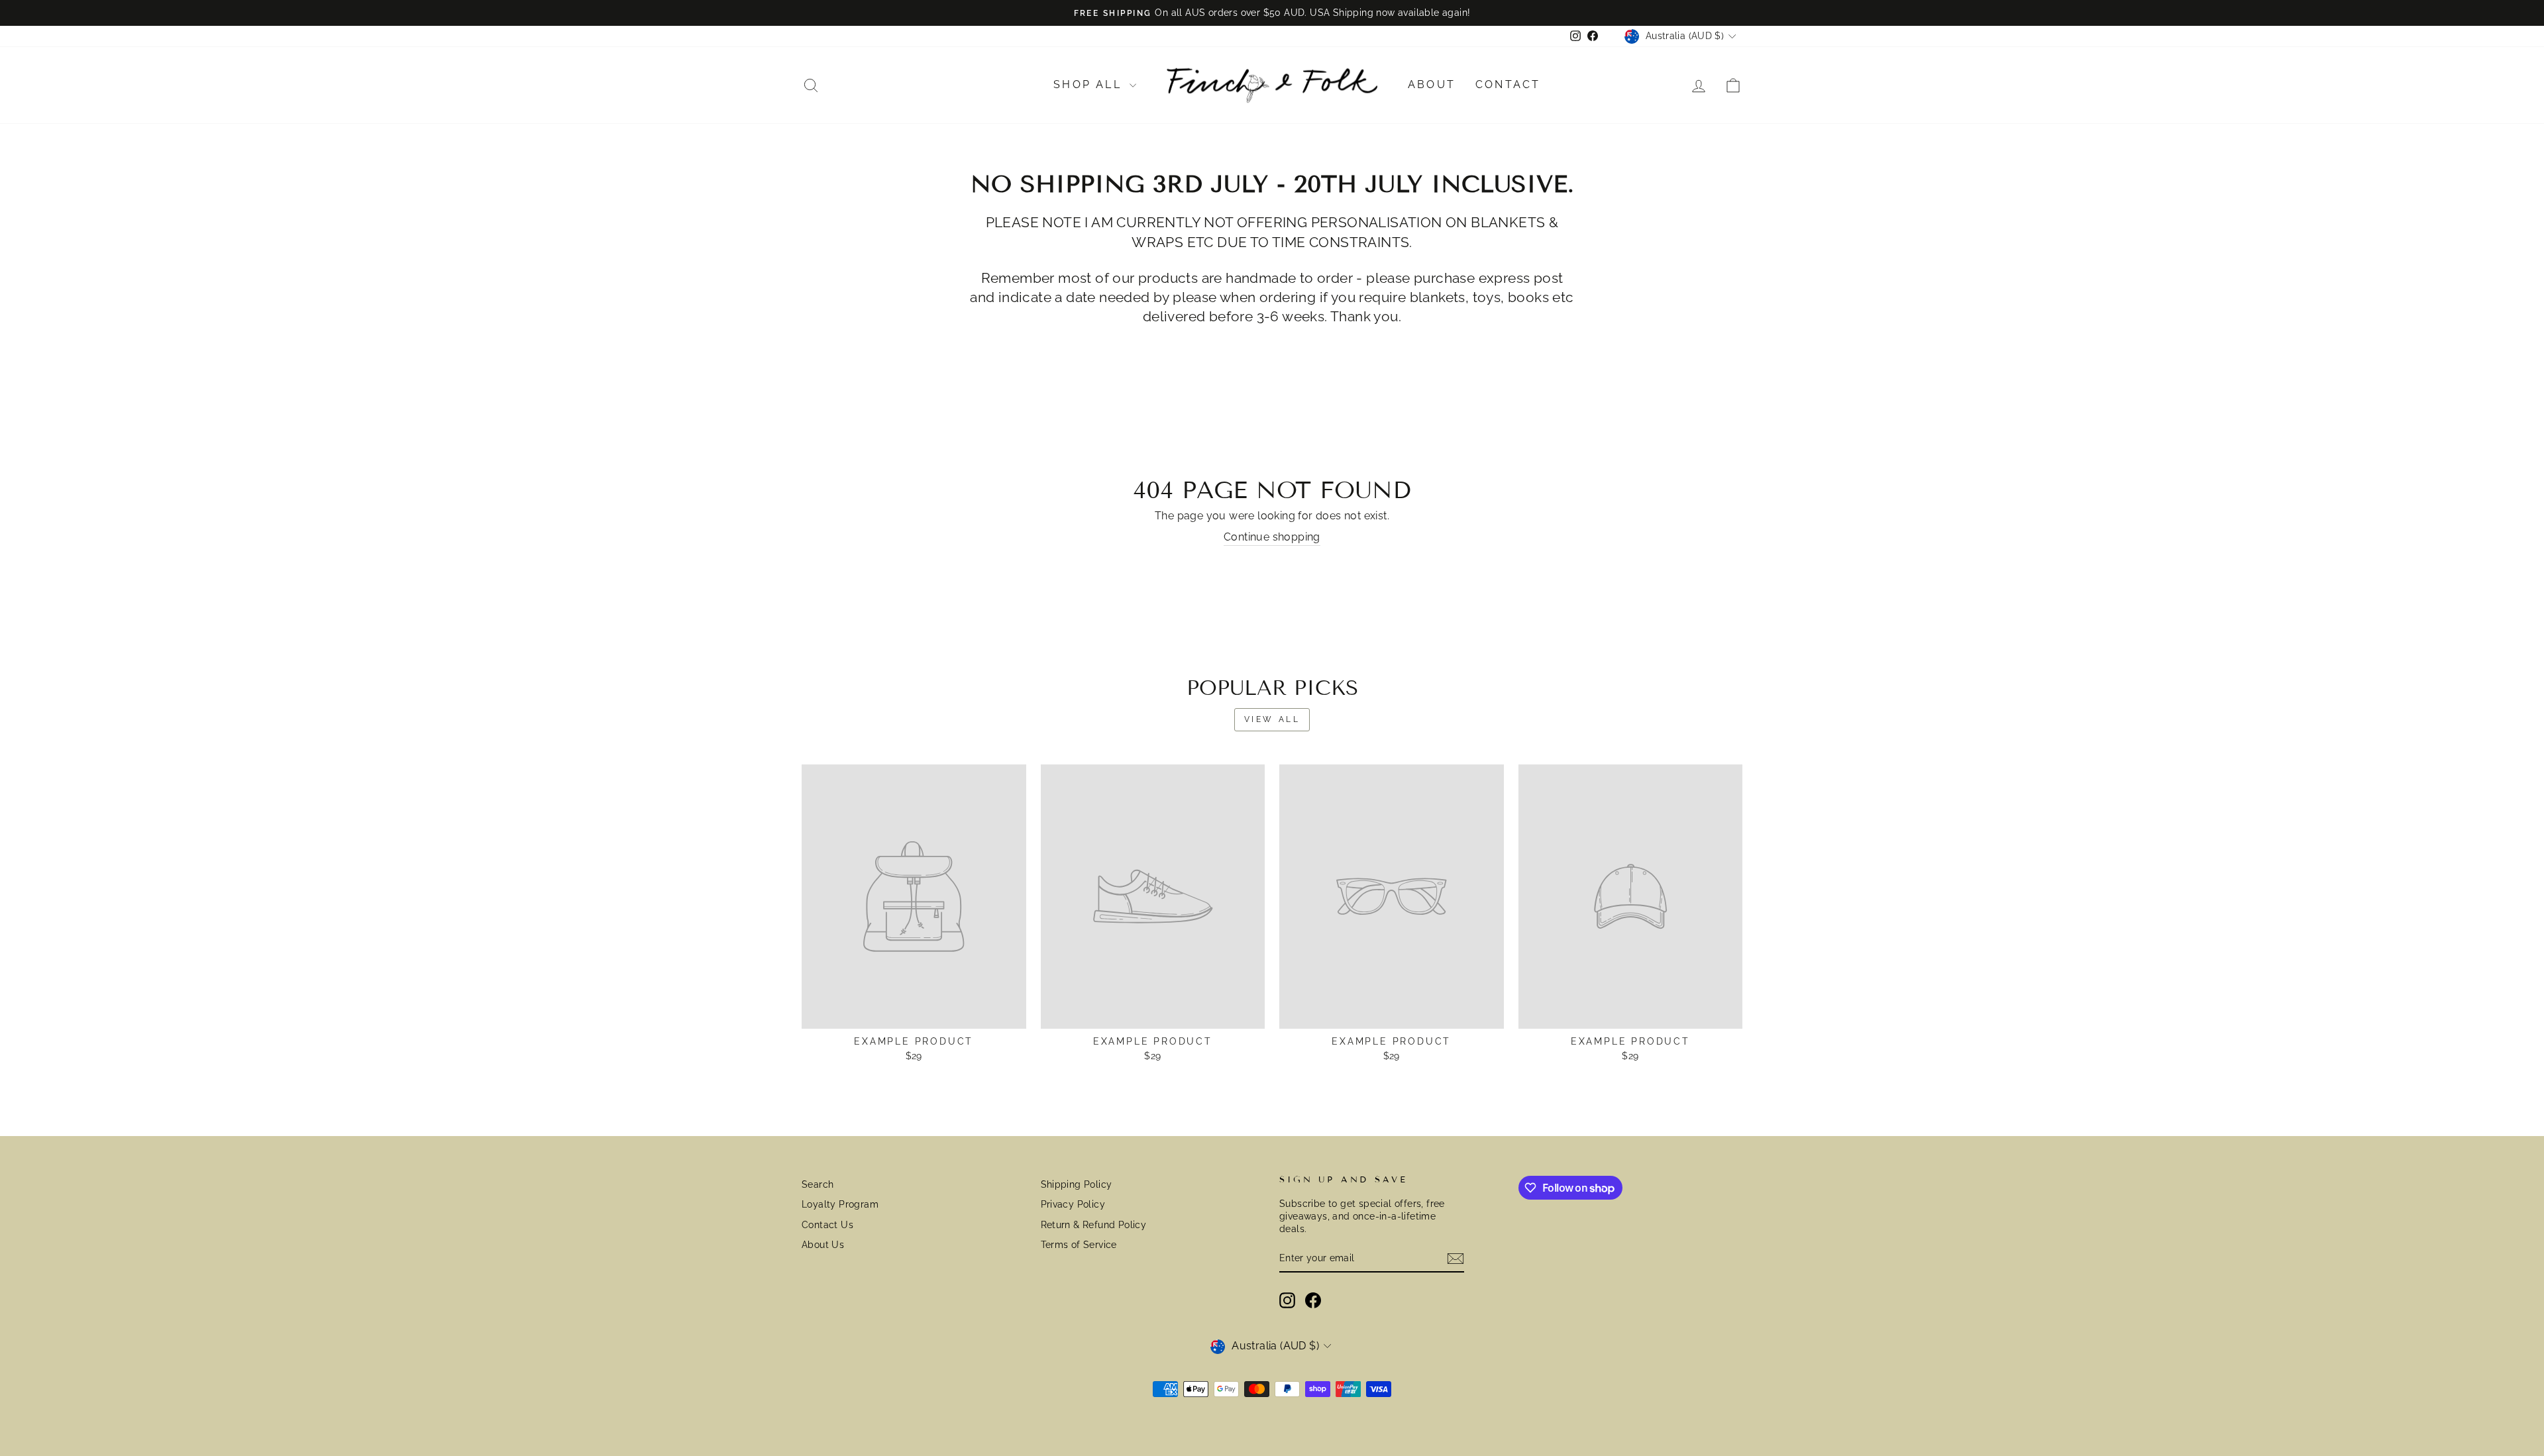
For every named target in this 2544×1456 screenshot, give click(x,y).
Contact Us (827, 1225)
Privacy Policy (1073, 1204)
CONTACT (1508, 84)
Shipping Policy (1077, 1184)
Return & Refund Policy (1094, 1225)
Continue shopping (1272, 537)
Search (818, 1184)
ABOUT (1432, 84)
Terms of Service (1079, 1245)
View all (1272, 719)
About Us (823, 1245)
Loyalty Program (840, 1204)
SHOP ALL (1090, 84)
